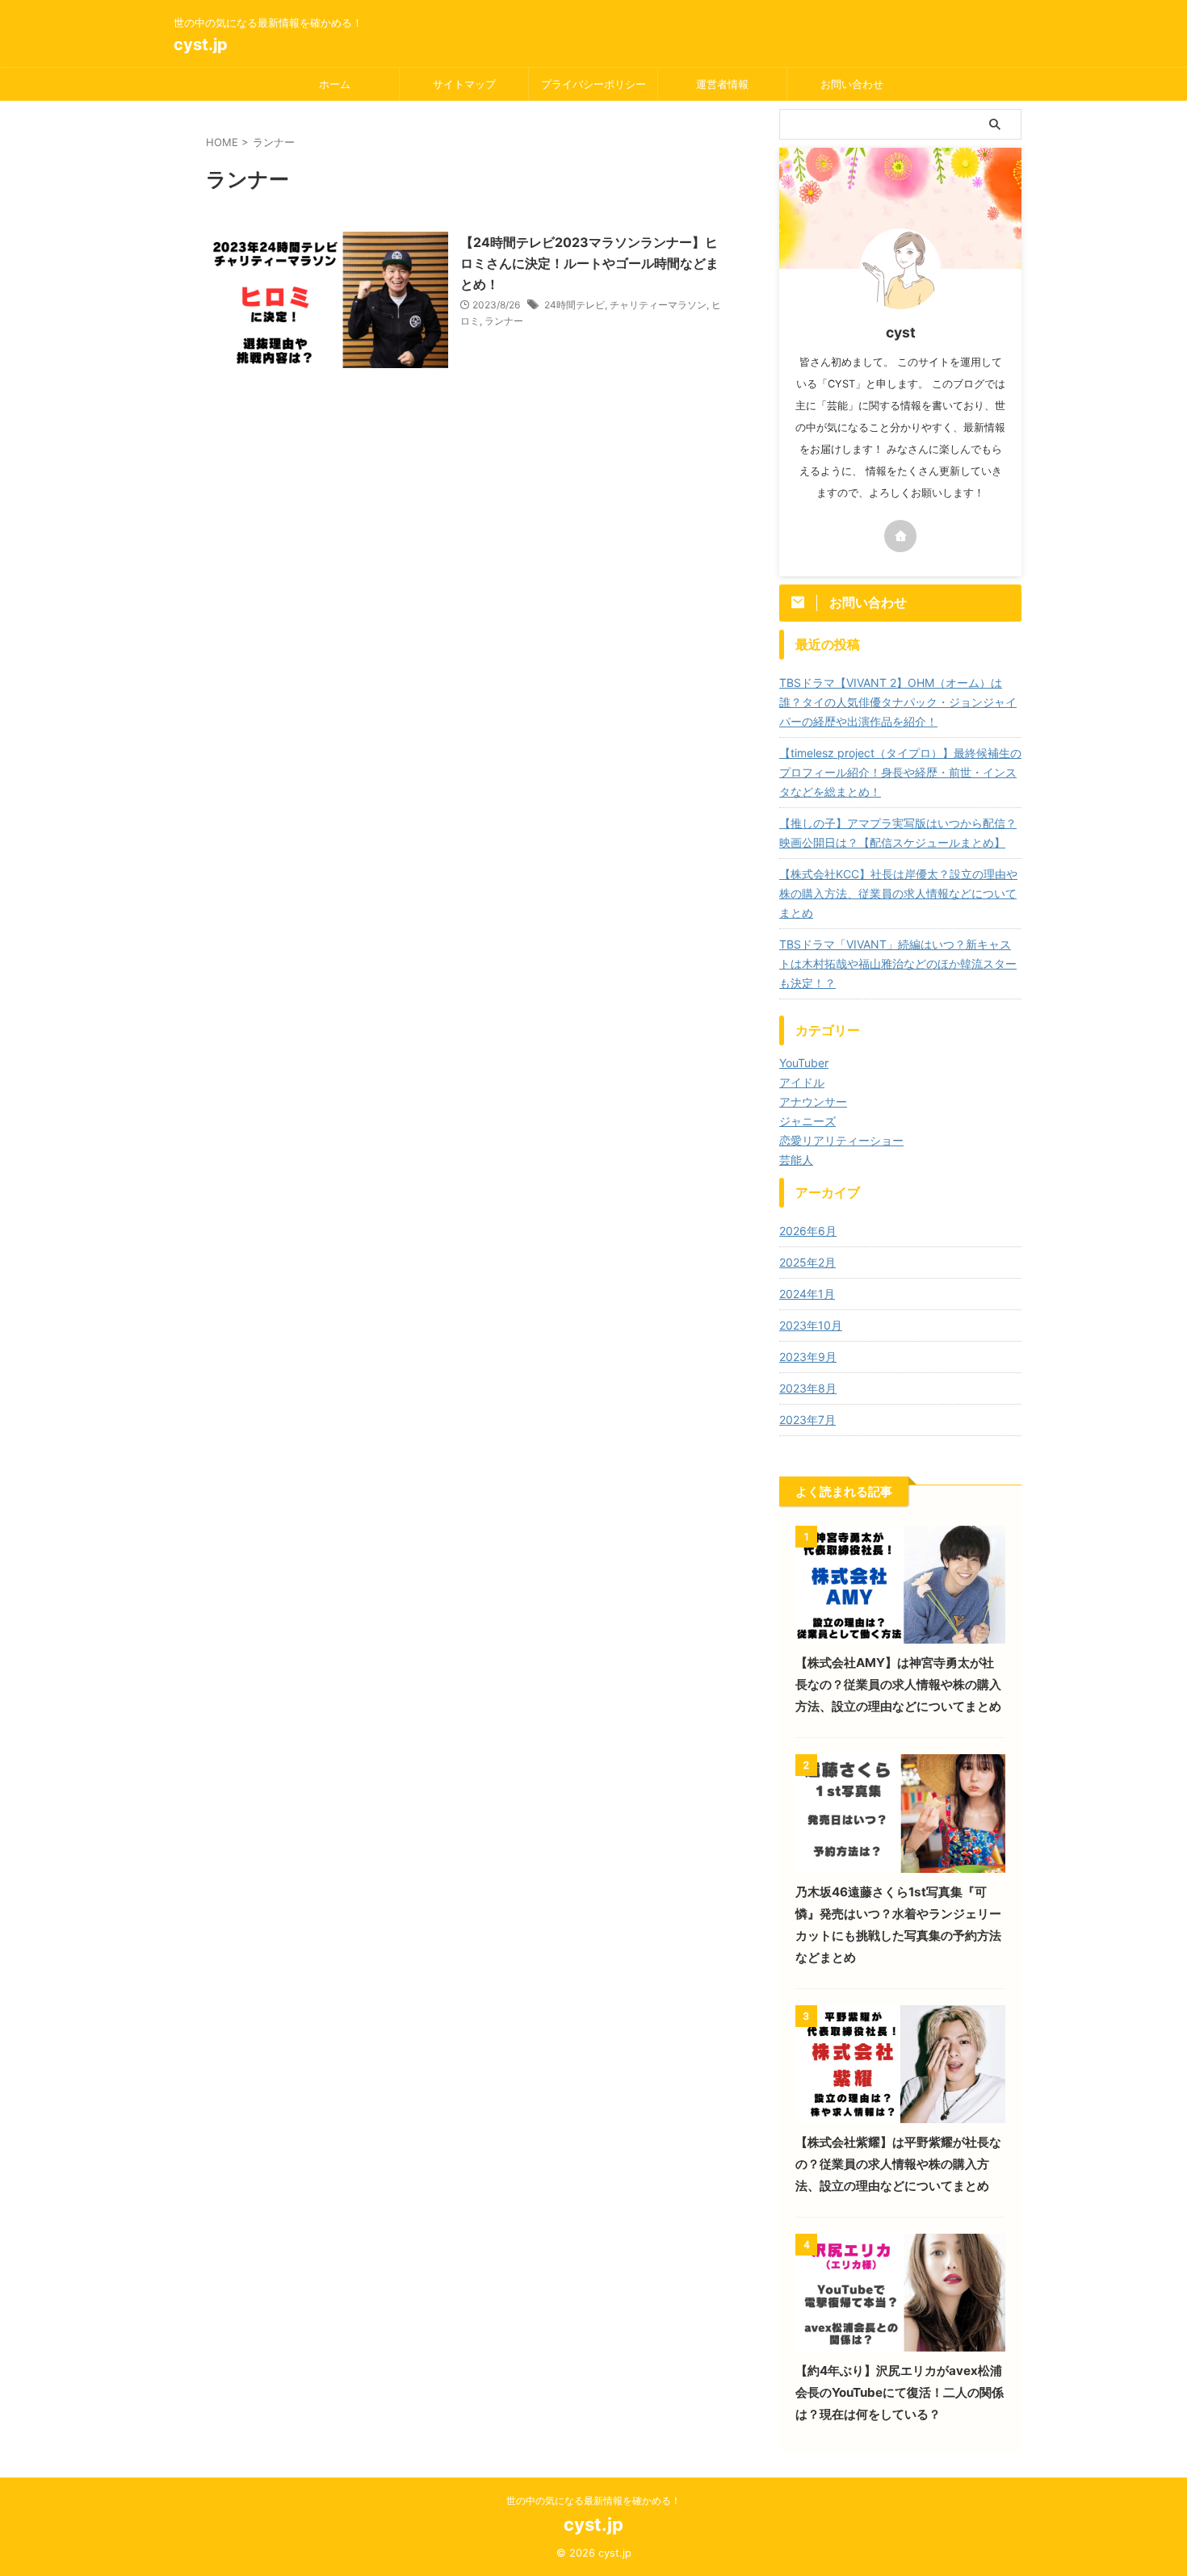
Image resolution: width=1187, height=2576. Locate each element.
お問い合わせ (852, 84)
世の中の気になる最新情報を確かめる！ (593, 2501)
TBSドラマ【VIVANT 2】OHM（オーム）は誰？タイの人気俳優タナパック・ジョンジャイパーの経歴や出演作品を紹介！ (898, 702)
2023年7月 (807, 1420)
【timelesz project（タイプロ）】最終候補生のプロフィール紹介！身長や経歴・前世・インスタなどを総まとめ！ (900, 772)
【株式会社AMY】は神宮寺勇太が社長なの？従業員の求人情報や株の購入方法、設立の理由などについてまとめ (898, 1684)
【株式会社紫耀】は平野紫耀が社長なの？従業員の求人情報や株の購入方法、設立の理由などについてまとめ (898, 2164)
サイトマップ (464, 84)
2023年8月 (808, 1388)
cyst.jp (201, 44)
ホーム (335, 84)
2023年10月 (811, 1325)
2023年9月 (808, 1357)
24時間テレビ (575, 305)
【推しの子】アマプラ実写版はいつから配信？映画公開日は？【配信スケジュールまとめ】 (898, 833)
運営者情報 (722, 84)
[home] (900, 536)
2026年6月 (808, 1231)
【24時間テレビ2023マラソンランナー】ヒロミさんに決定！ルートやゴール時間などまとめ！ (589, 263)
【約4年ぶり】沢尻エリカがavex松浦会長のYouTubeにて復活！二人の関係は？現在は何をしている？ (900, 2392)
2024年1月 (807, 1294)
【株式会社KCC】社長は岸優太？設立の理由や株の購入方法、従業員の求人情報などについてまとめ (898, 893)
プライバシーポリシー (593, 84)
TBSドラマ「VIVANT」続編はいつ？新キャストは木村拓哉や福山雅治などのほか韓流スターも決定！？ (898, 963)
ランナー (504, 321)
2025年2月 (807, 1262)
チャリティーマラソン (658, 305)
